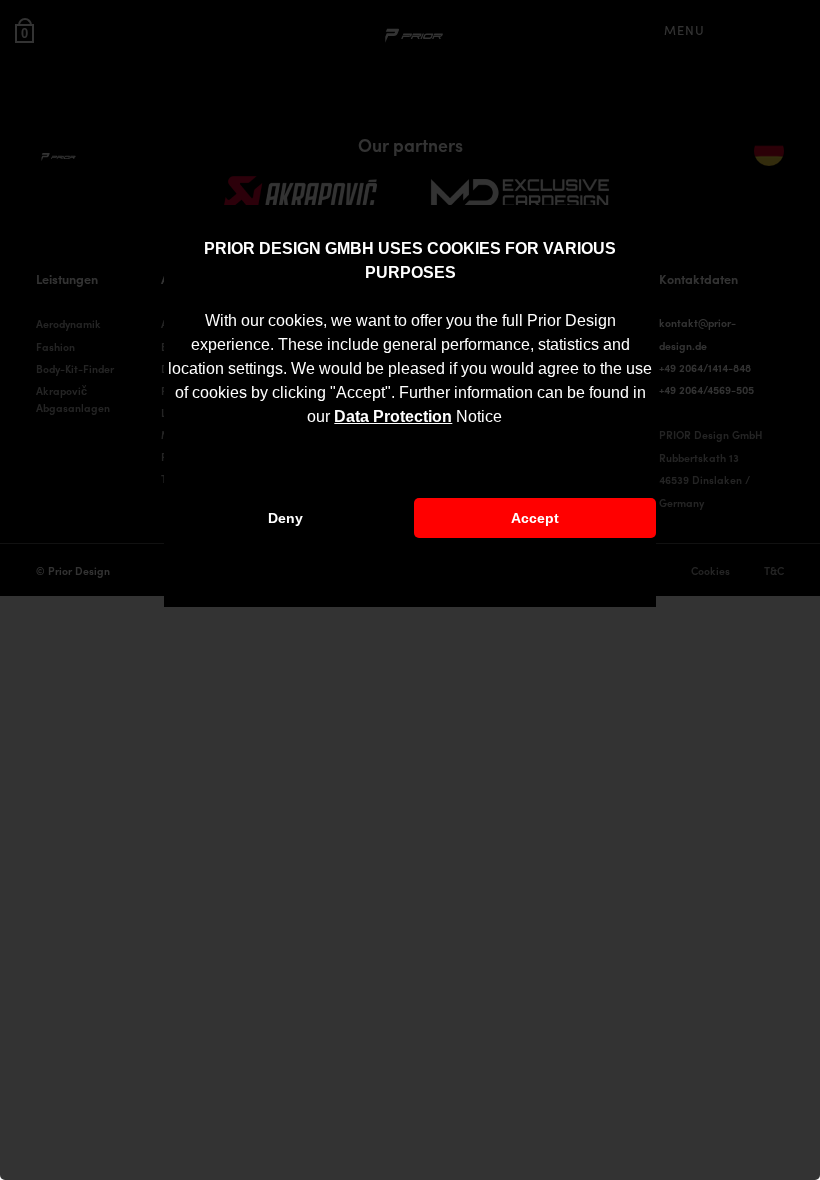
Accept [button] (535, 518)
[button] (509, 419)
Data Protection (393, 416)
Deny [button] (285, 518)
